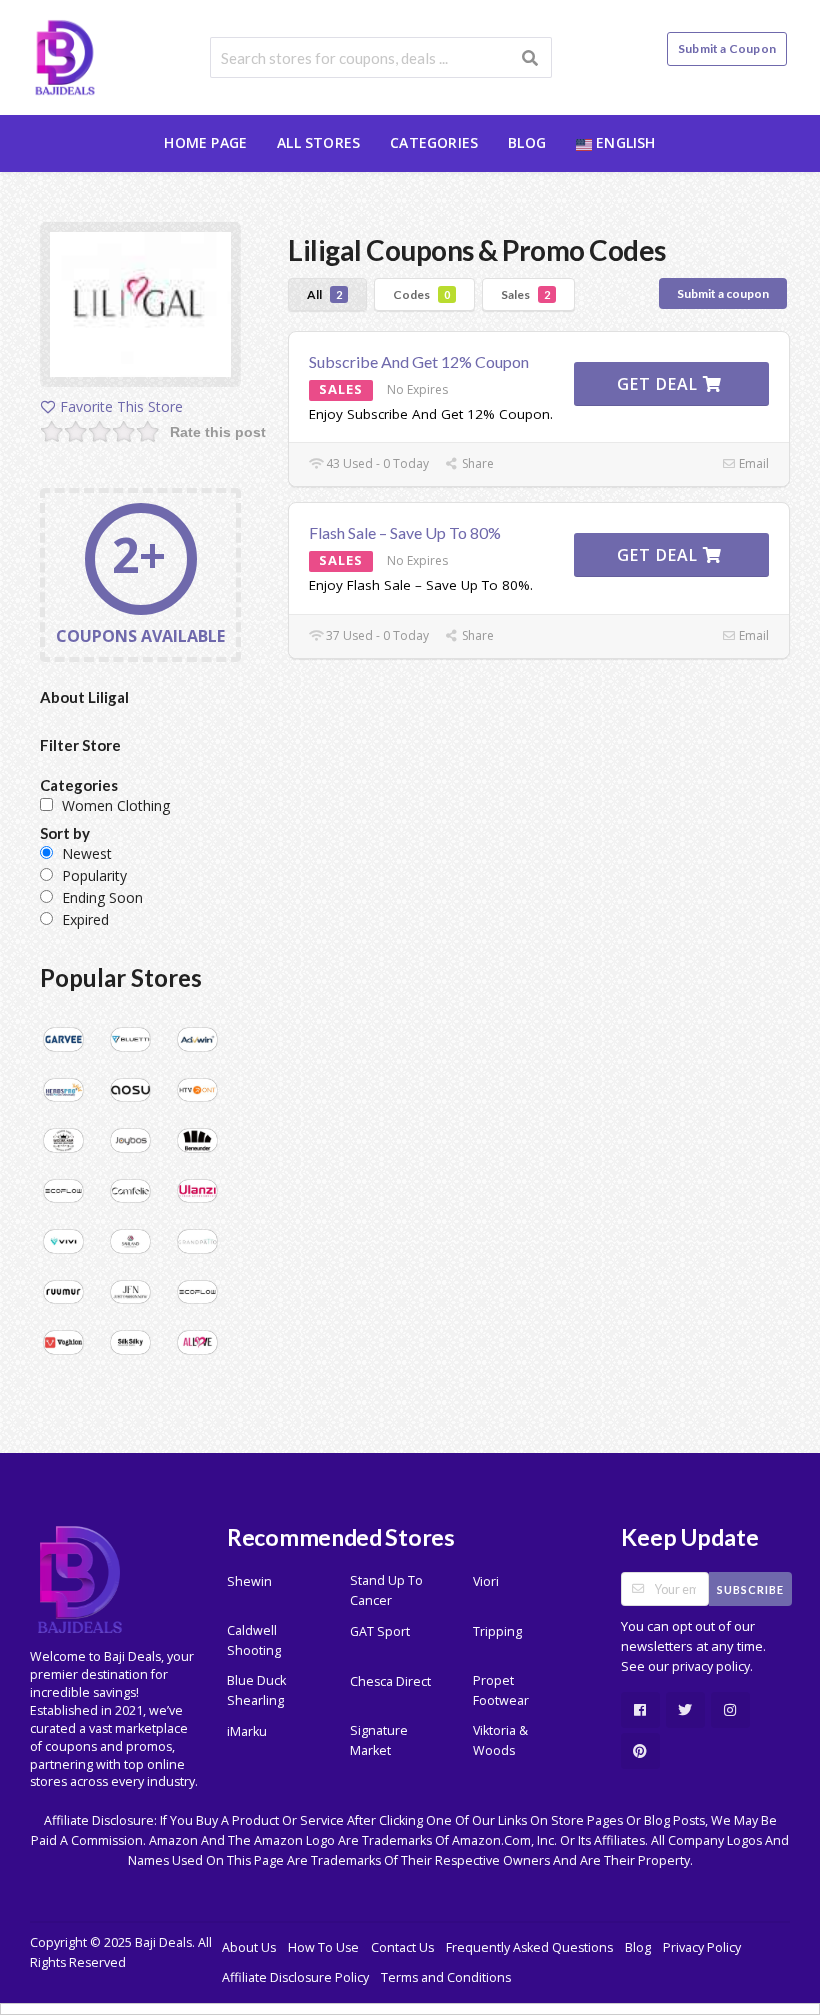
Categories (434, 142)
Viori (486, 1581)
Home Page (205, 142)
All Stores (318, 142)
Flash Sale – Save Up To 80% (405, 532)
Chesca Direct (390, 1681)
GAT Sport (380, 1631)
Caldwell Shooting (254, 1640)
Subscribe (750, 1589)
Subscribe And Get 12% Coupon (419, 361)
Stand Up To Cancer (386, 1590)
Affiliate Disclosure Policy (295, 1977)
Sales (525, 294)
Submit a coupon (723, 293)
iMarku (247, 1731)
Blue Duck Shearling (256, 1690)
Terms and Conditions (446, 1977)
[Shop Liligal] (140, 307)
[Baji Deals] (65, 55)
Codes (421, 294)
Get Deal (660, 384)
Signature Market (379, 1740)
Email (752, 463)
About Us (249, 1947)
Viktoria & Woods (500, 1740)
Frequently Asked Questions (529, 1947)
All (324, 294)
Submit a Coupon (727, 48)
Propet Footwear (501, 1690)
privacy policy (711, 1666)
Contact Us (402, 1947)
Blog (527, 142)
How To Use (323, 1947)
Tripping (497, 1631)
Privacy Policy (702, 1947)
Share (476, 463)
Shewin (249, 1581)
